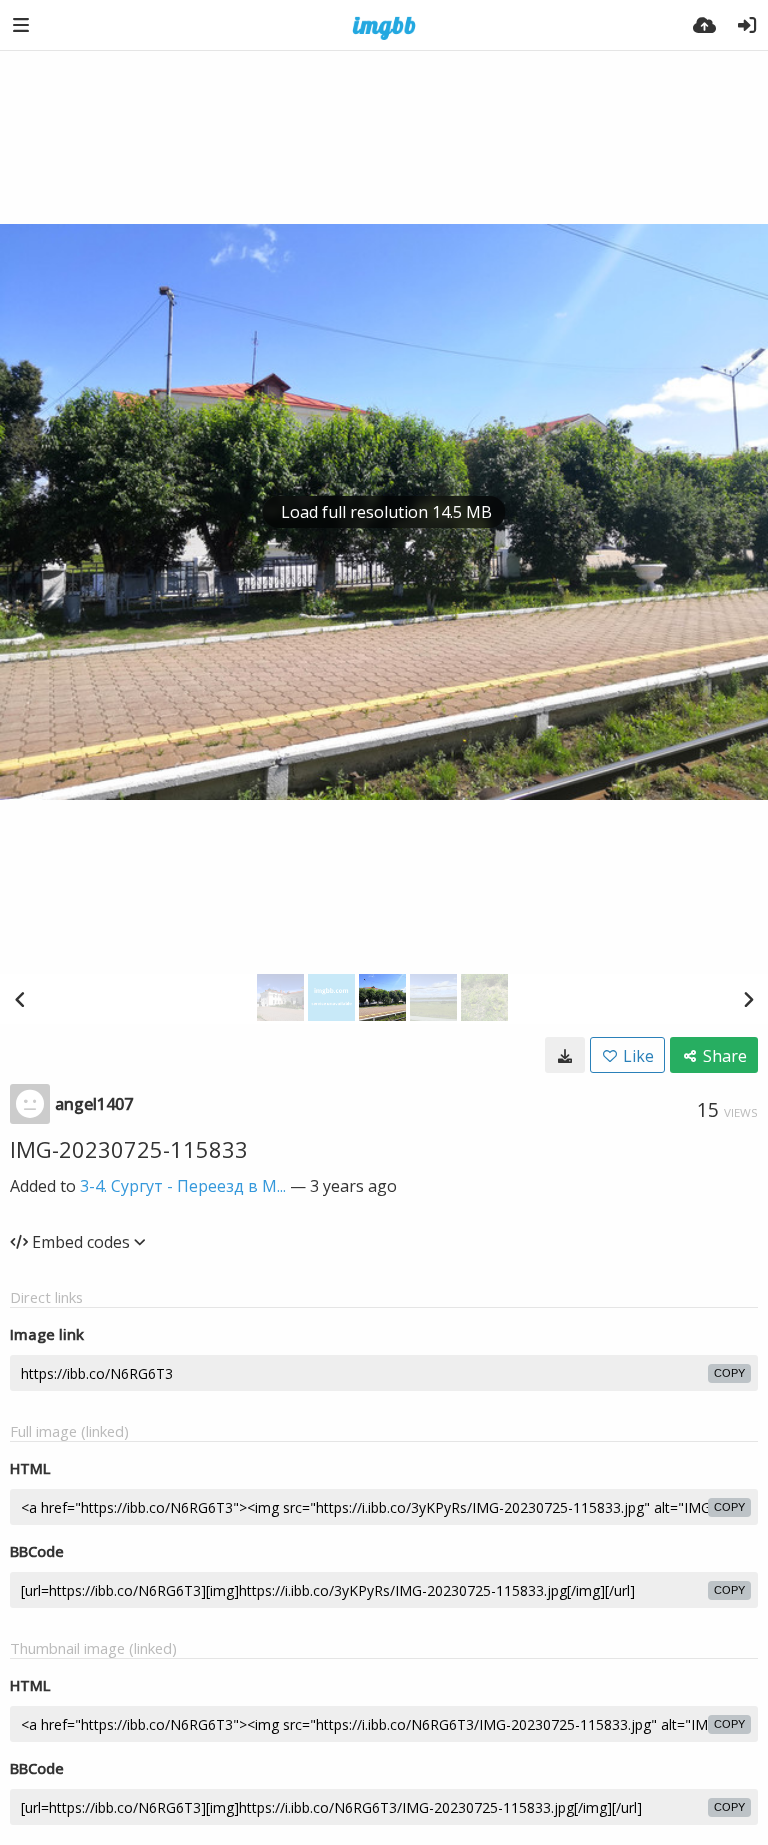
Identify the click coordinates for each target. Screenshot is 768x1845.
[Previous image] (20, 999)
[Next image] (748, 999)
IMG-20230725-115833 (129, 1149)
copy (729, 1373)
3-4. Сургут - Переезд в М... (183, 1186)
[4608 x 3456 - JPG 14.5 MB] (565, 1055)
